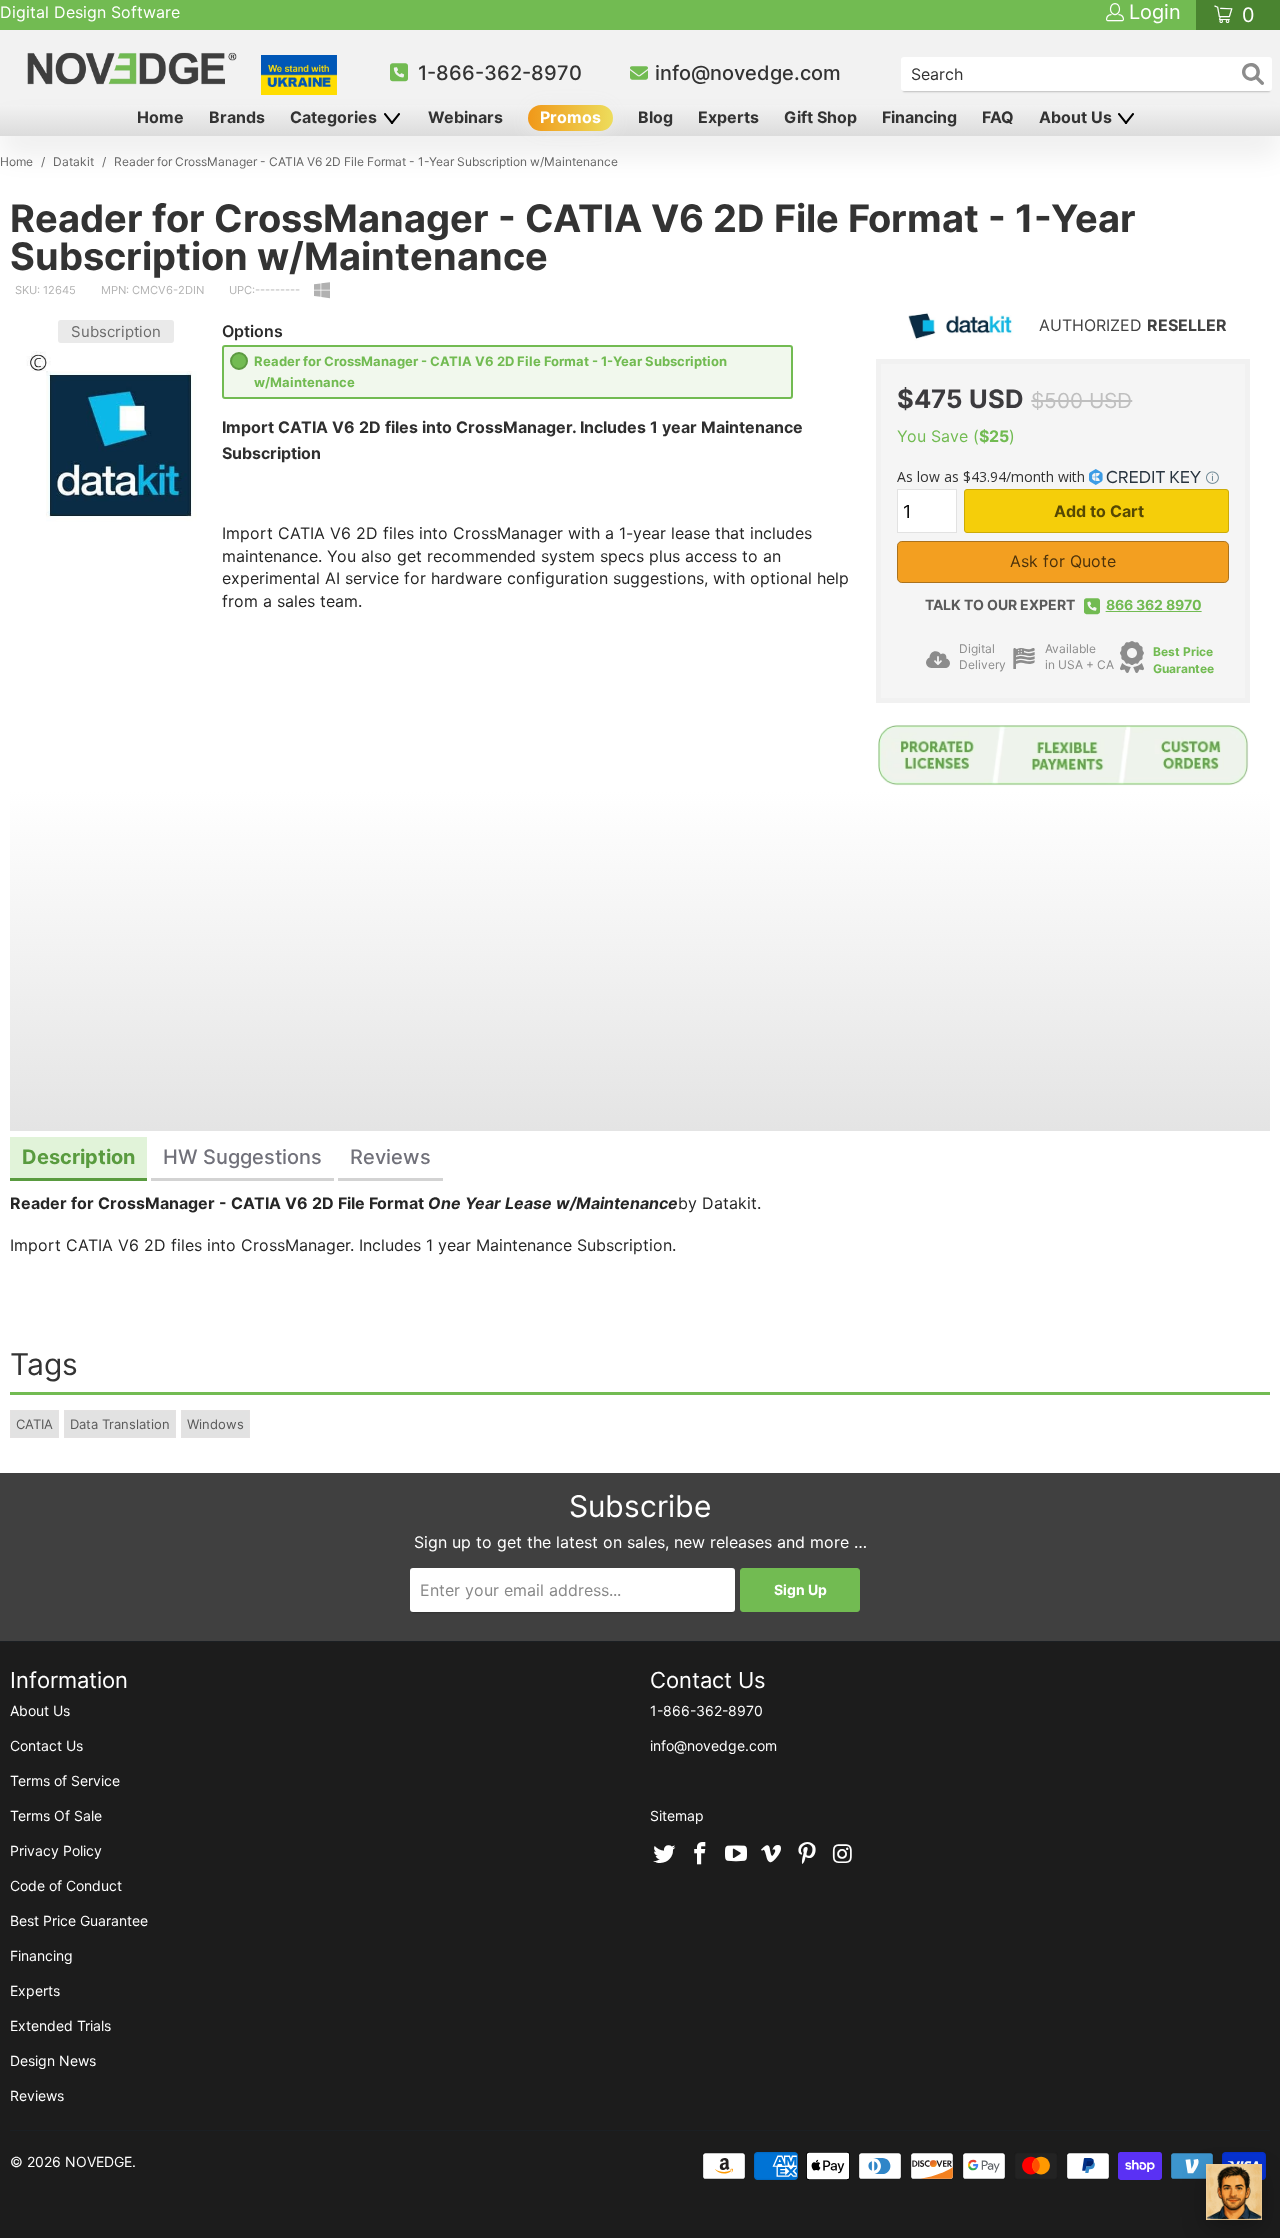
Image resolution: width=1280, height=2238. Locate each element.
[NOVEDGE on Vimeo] (772, 1855)
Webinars (465, 117)
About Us (1077, 117)
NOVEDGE (98, 2161)
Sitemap (677, 1815)
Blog (655, 117)
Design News (53, 2060)
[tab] (78, 1159)
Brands (237, 117)
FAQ (998, 117)
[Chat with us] (1234, 2192)
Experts (728, 117)
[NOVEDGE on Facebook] (701, 1855)
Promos (570, 117)
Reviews (37, 2095)
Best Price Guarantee (79, 1920)
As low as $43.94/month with (993, 476)
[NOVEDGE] (134, 68)
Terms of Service (65, 1780)
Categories (335, 117)
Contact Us (46, 1745)
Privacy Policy (56, 1850)
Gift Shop (820, 117)
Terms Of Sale (56, 1815)
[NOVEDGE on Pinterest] (808, 1855)
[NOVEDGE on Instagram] (843, 1855)
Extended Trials (60, 2025)
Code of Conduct (66, 1885)
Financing (919, 117)
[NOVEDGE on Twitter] (665, 1855)
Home (160, 117)
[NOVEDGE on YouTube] (736, 1855)
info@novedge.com (748, 73)
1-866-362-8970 (500, 73)
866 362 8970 (1154, 604)
